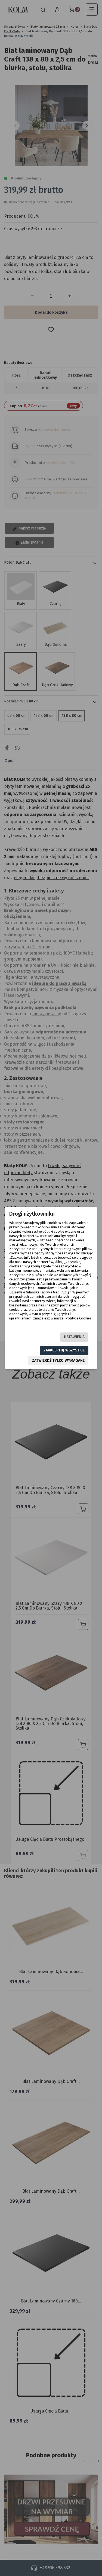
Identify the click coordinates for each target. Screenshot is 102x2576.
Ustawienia (74, 1337)
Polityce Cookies (78, 1318)
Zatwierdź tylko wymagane (58, 1361)
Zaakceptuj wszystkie (64, 1350)
